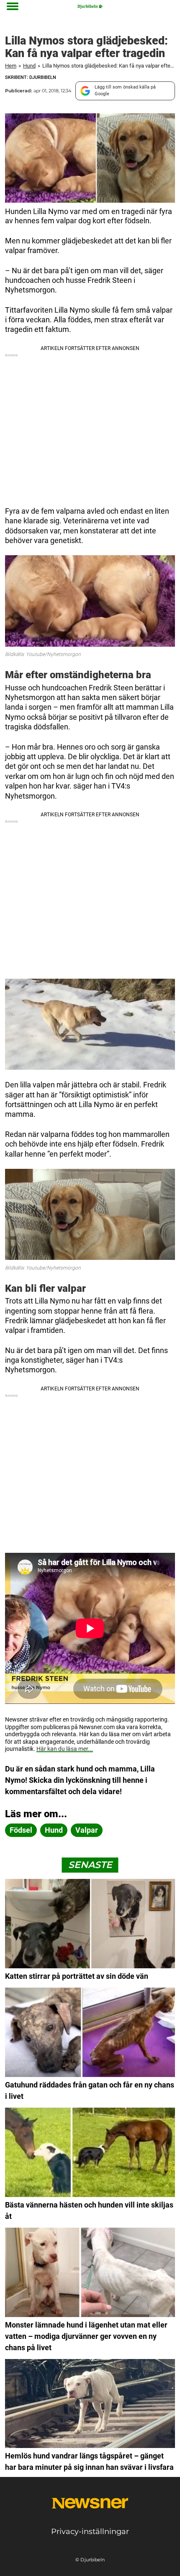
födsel (21, 1830)
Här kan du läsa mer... (65, 1749)
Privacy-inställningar (90, 2532)
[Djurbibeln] (90, 7)
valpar (87, 1830)
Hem (11, 66)
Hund (29, 66)
